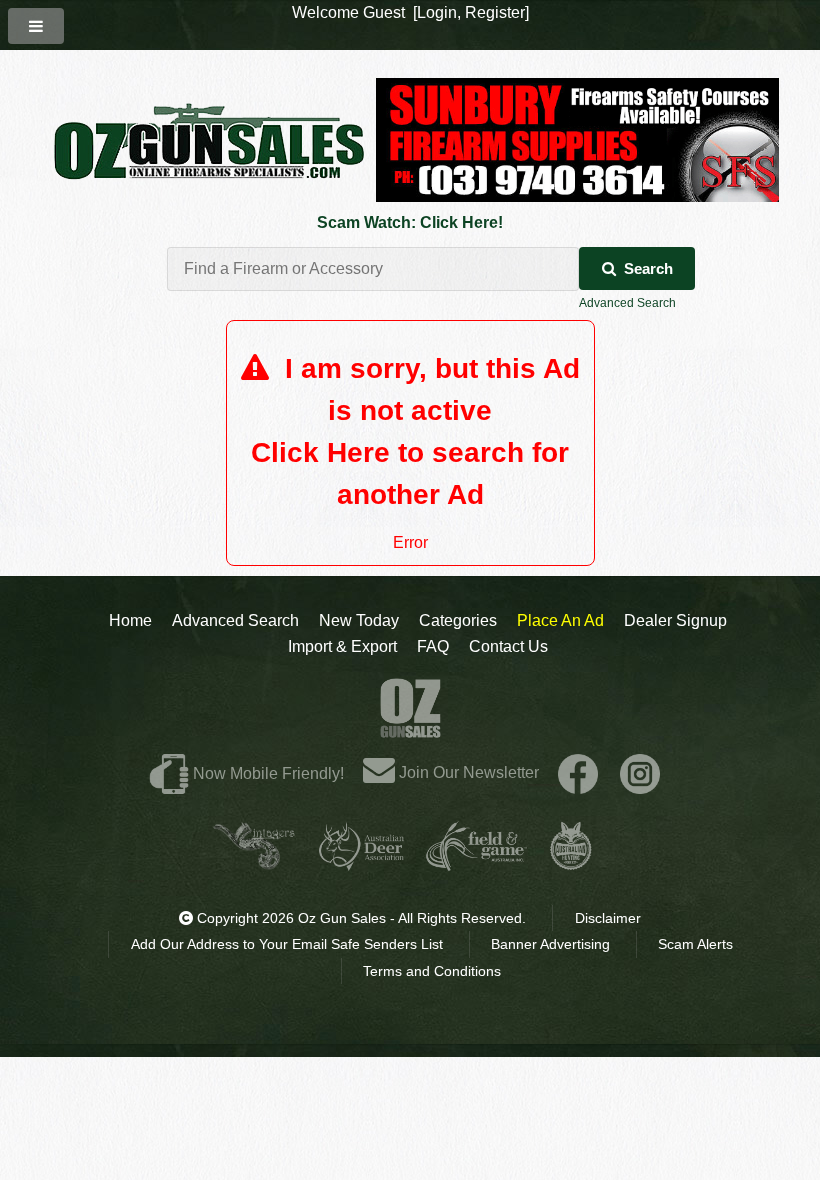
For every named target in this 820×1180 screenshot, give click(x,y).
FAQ (433, 646)
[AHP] (571, 862)
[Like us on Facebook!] (578, 772)
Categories (458, 620)
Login (437, 12)
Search (648, 268)
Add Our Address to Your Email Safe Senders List (287, 944)
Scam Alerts (695, 944)
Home (130, 620)
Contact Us (508, 646)
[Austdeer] (361, 862)
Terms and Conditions (432, 971)
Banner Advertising (550, 944)
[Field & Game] (476, 862)
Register (495, 12)
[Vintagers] (254, 862)
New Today (359, 620)
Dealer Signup (675, 620)
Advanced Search (627, 303)
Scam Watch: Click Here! (410, 222)
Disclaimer (608, 918)
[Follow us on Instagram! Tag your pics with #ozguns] (640, 772)
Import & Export (342, 646)
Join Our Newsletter (467, 772)
